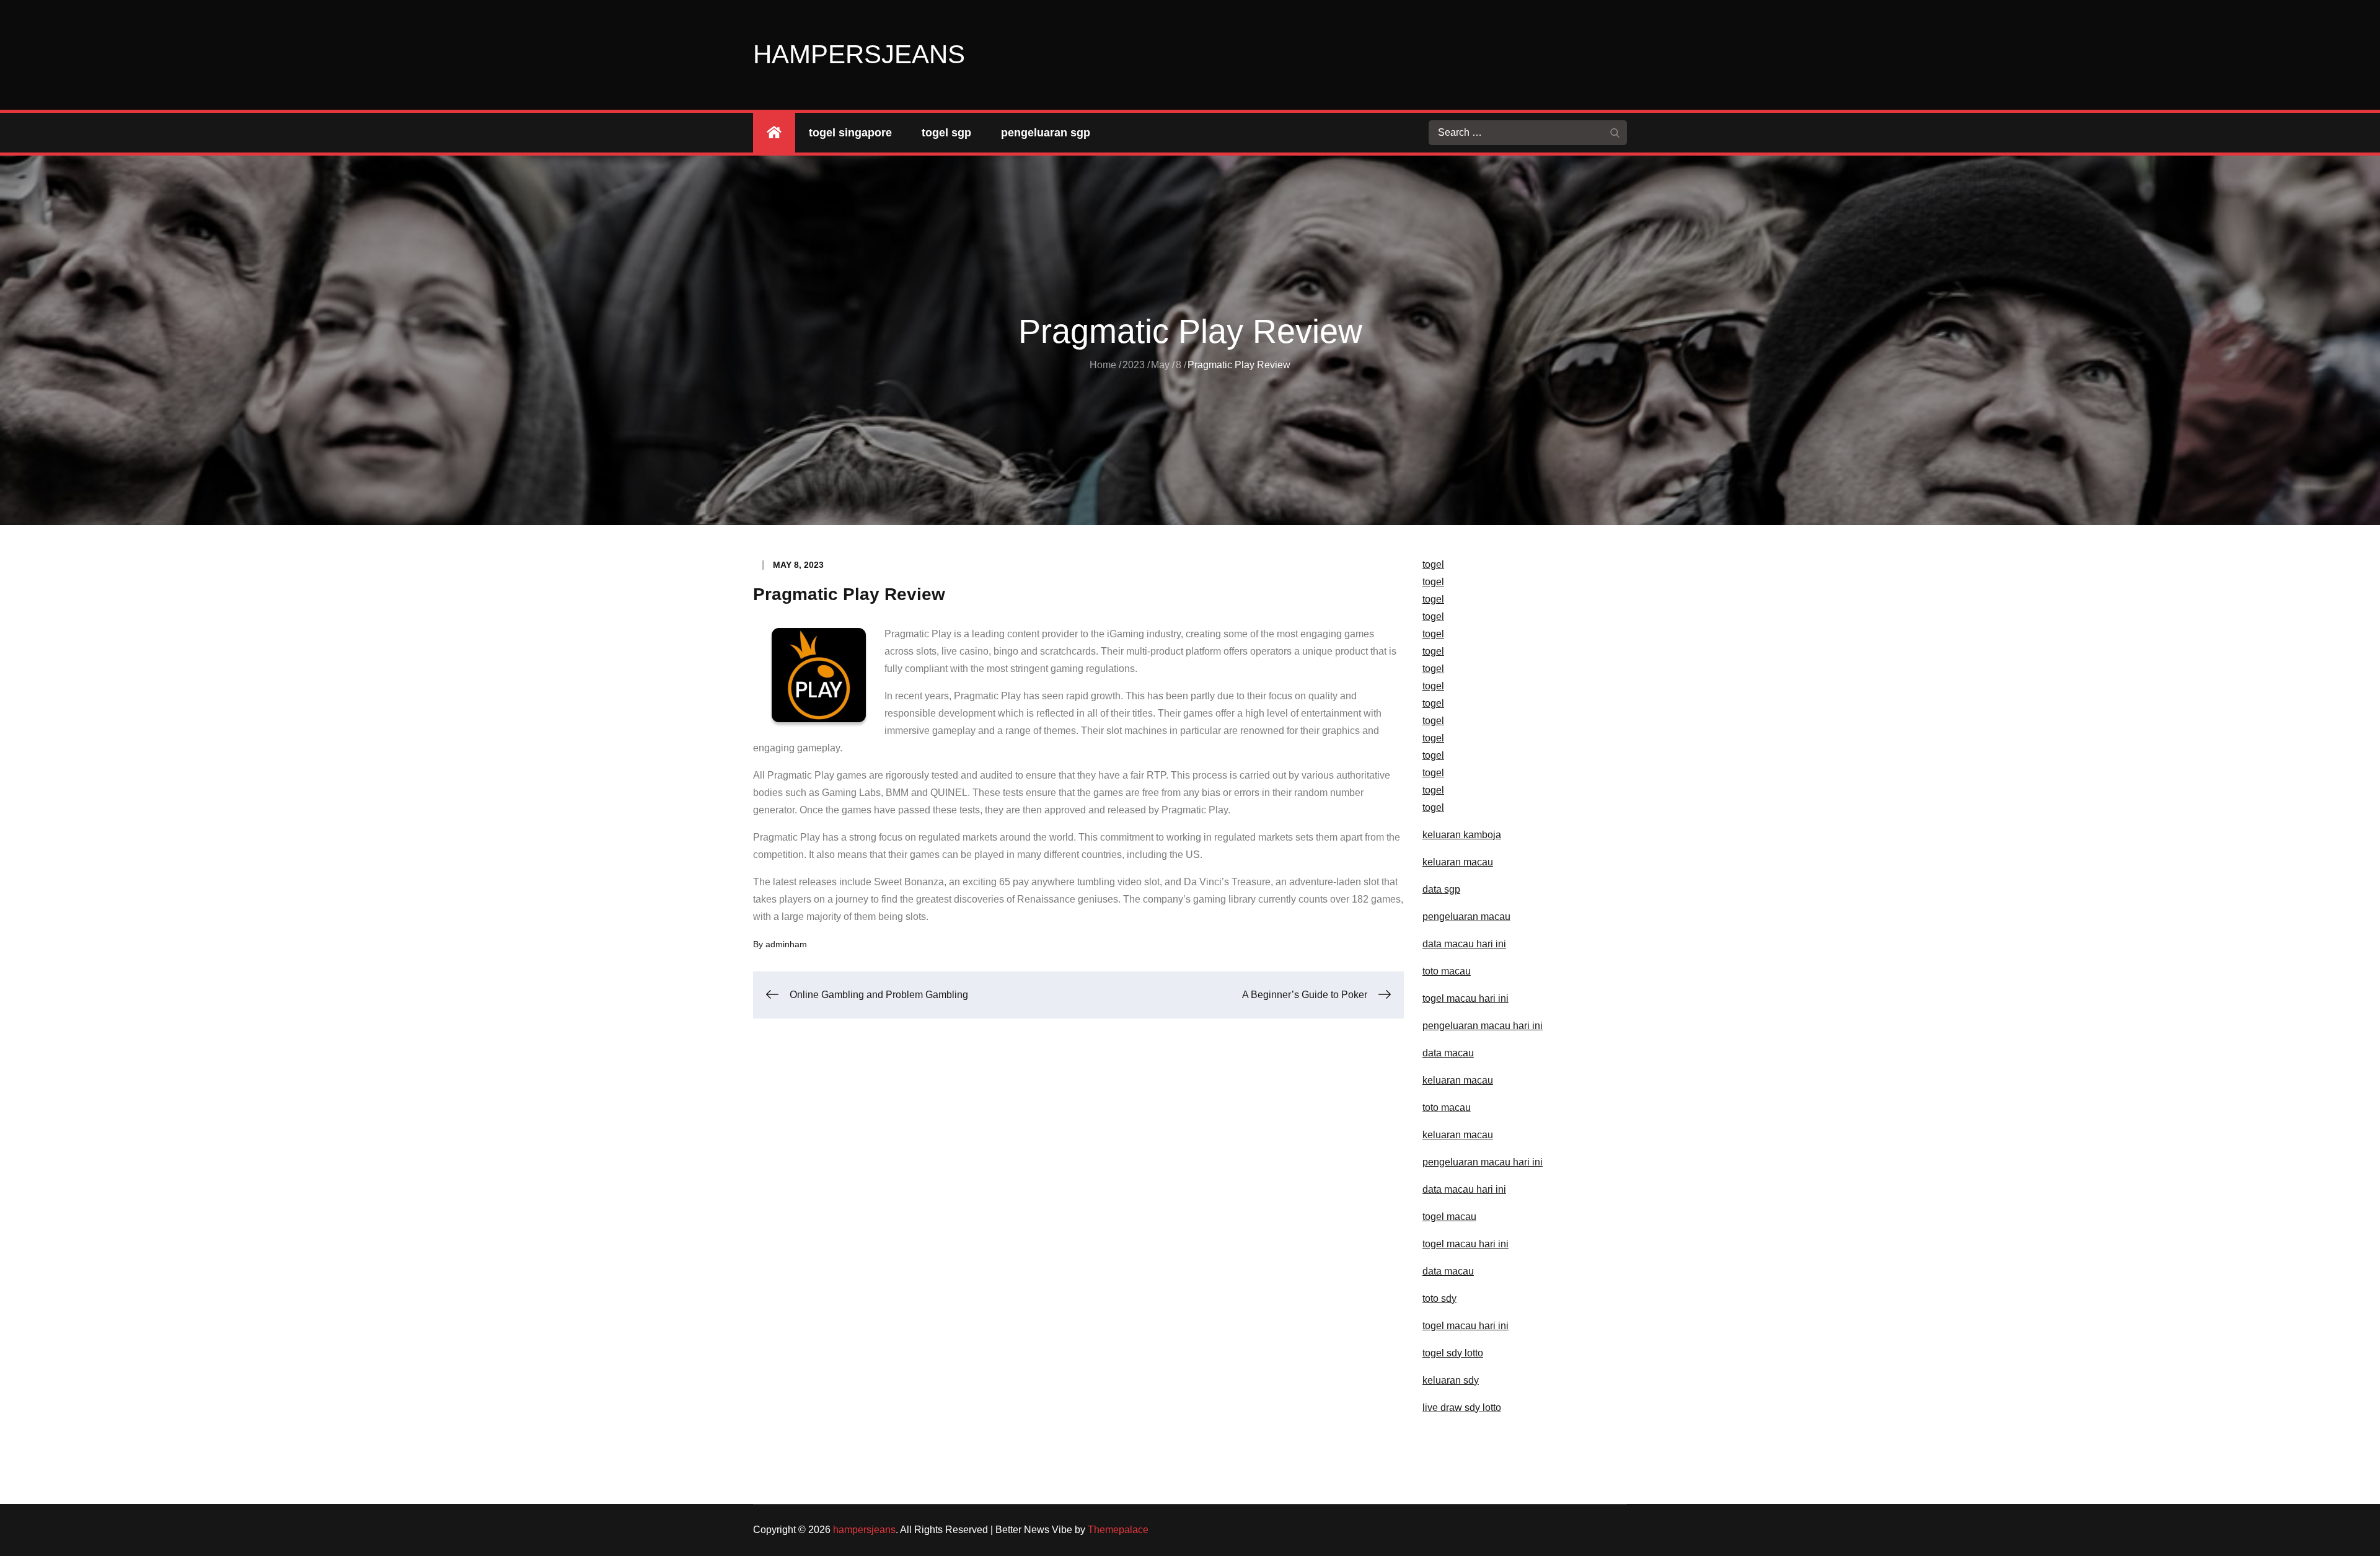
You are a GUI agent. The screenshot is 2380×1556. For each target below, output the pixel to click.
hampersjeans (859, 54)
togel (1433, 564)
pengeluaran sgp (1046, 133)
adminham (786, 944)
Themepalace (1118, 1530)
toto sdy (1439, 1298)
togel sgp (946, 133)
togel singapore (850, 133)
